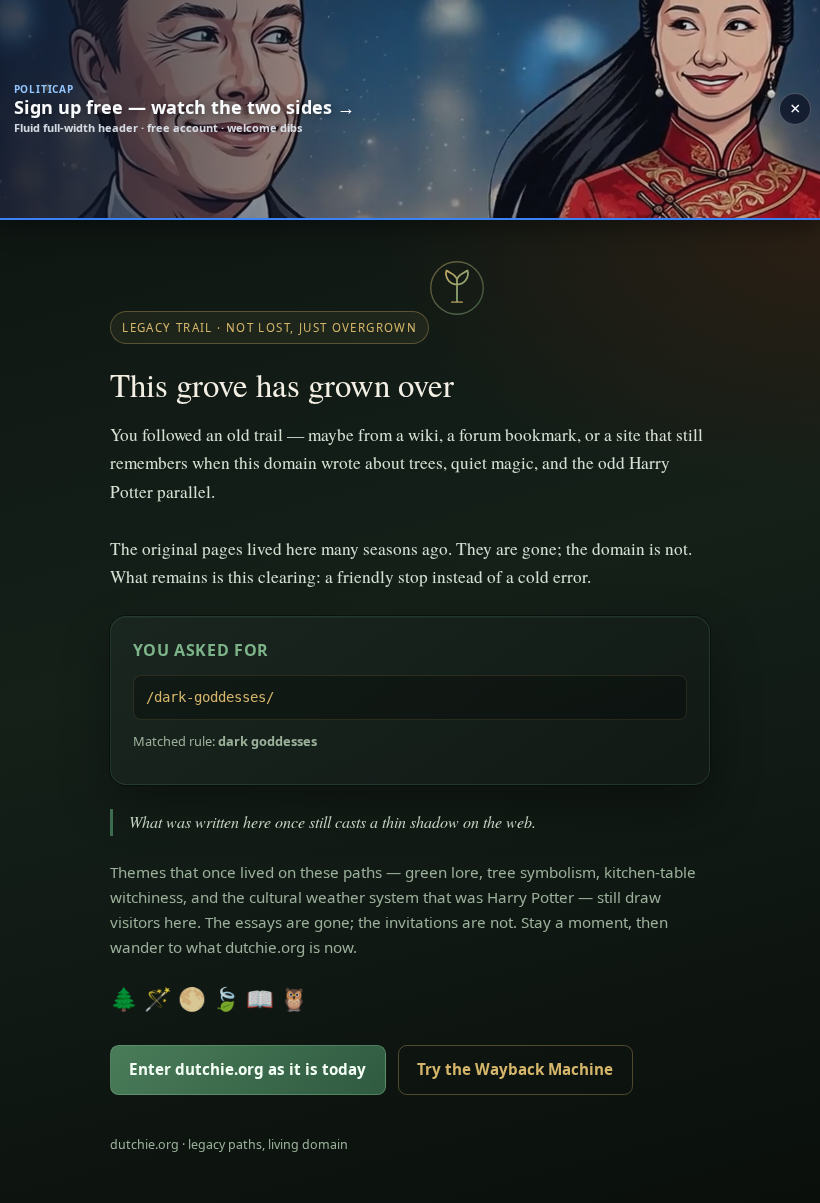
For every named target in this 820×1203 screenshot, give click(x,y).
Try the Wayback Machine (515, 1069)
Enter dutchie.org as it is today (247, 1069)
